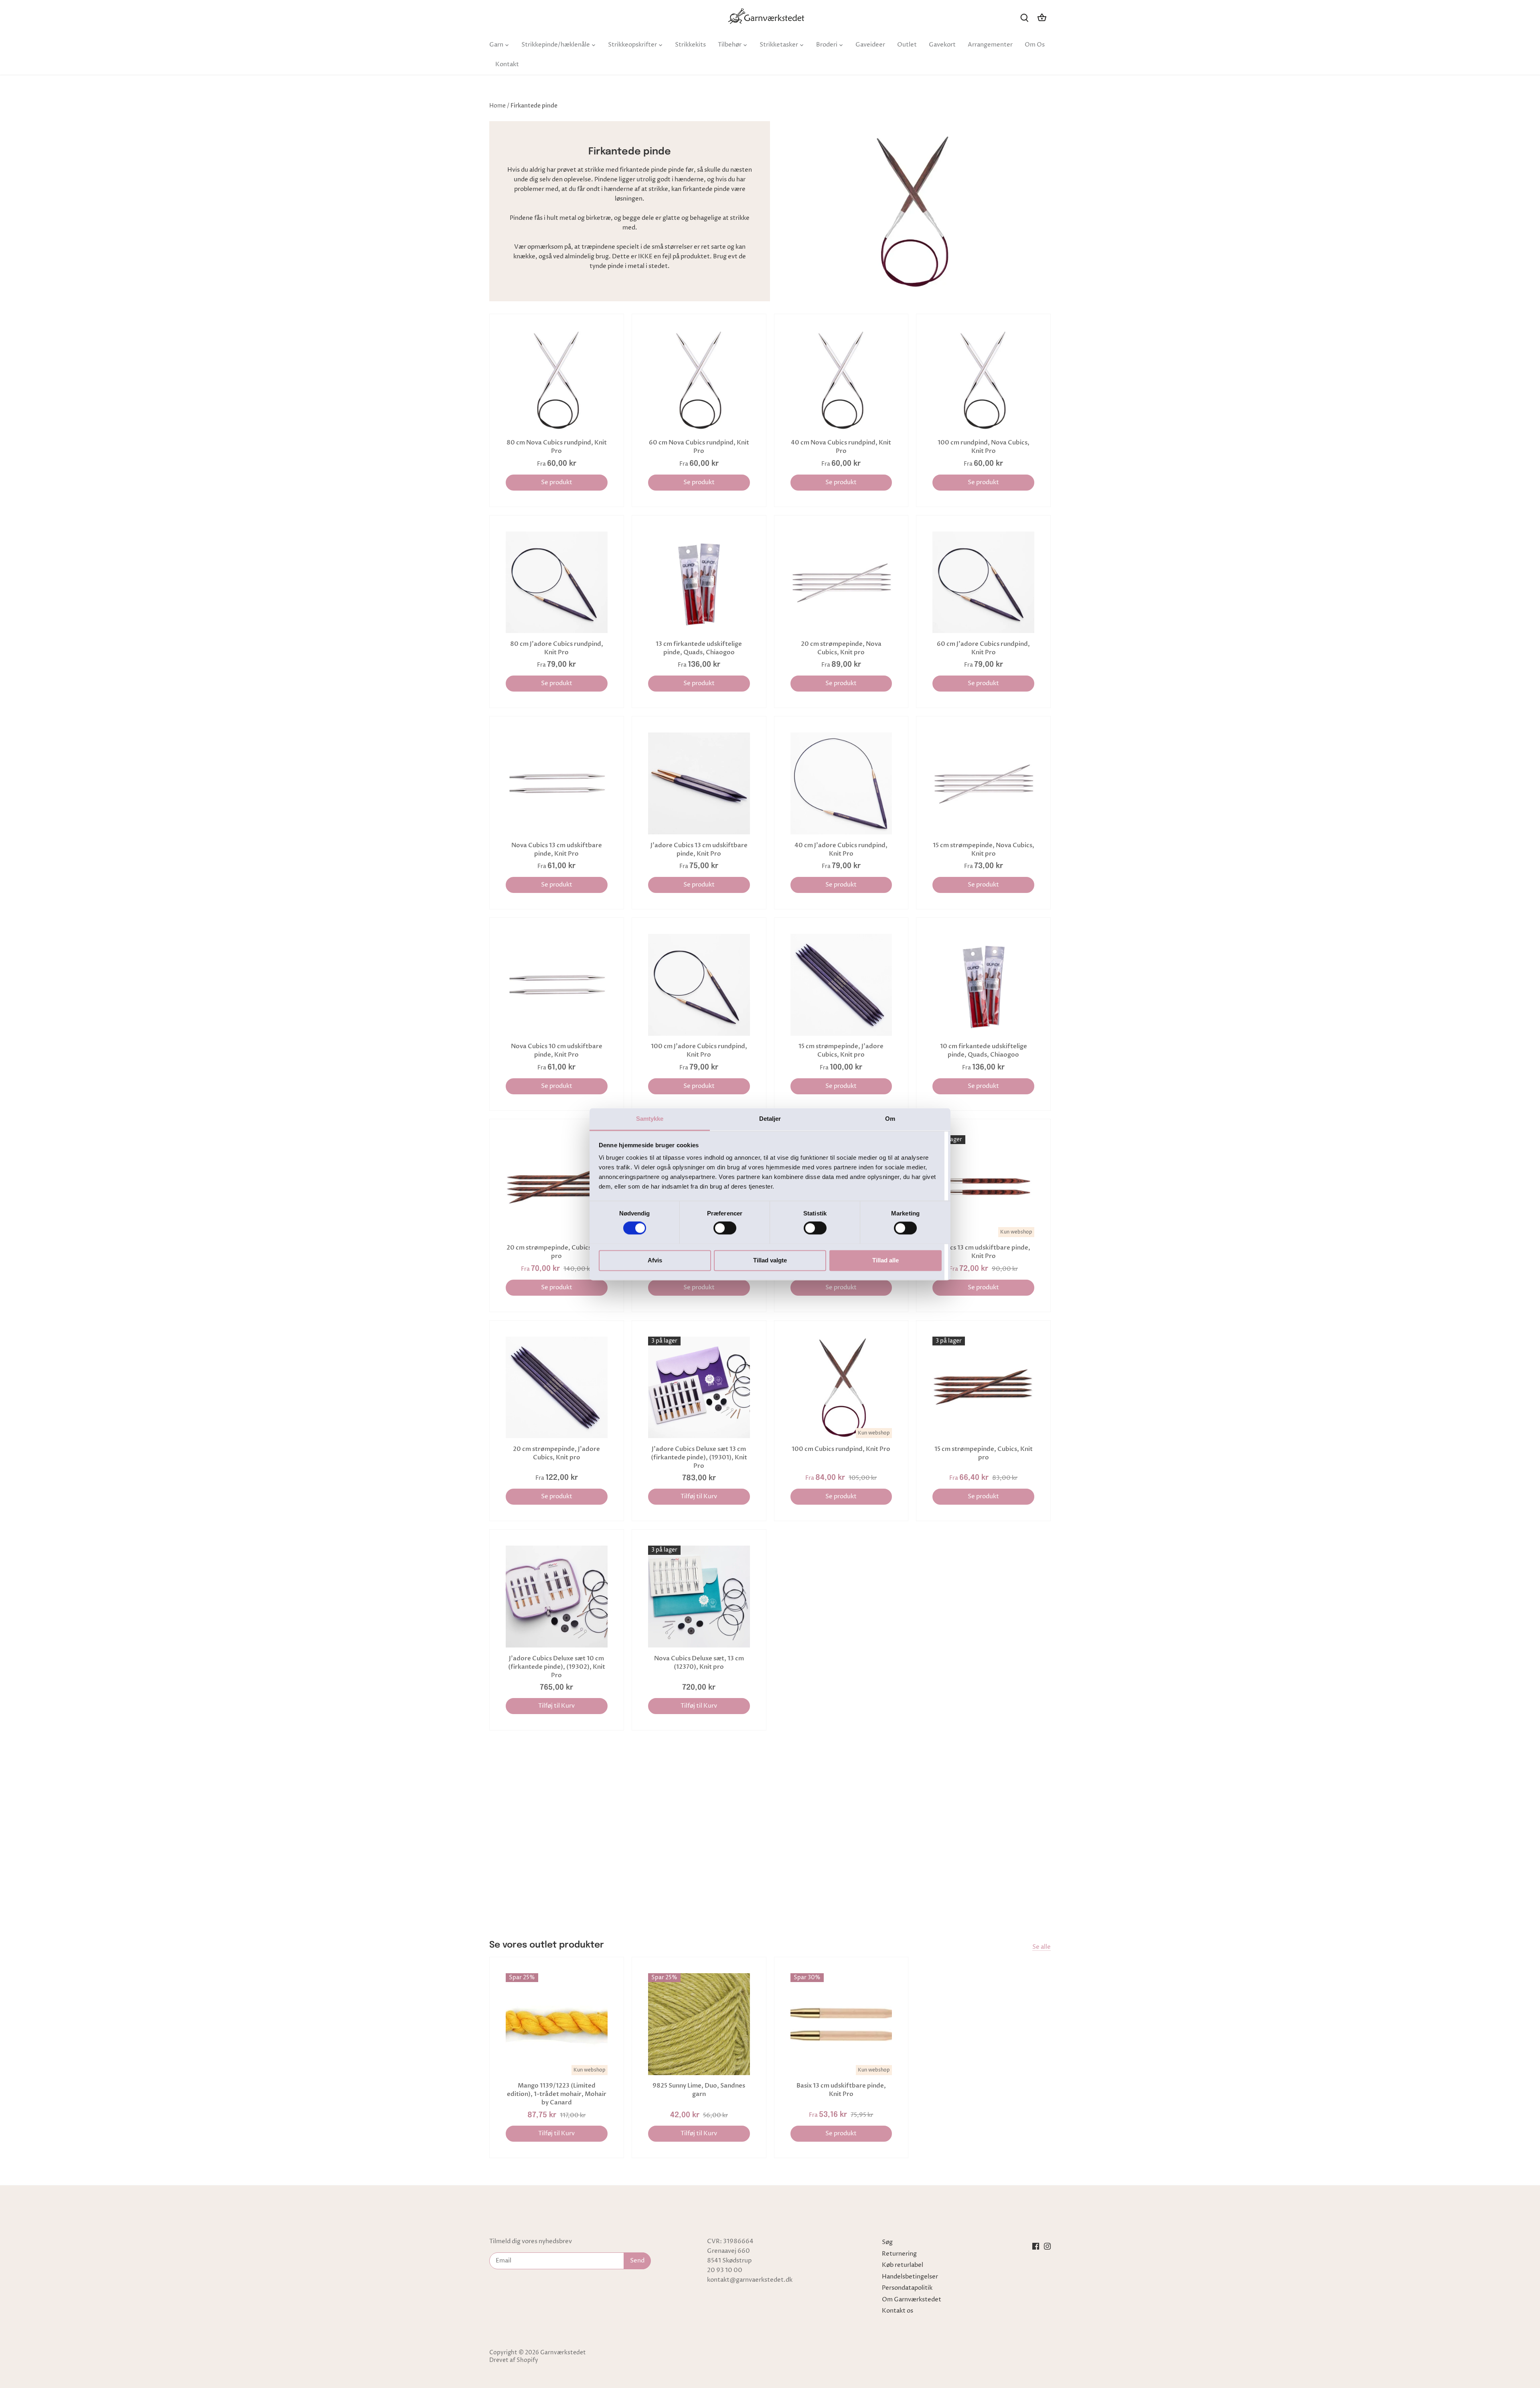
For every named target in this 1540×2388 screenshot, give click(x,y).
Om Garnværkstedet (912, 2300)
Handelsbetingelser (910, 2277)
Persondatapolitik (907, 2288)
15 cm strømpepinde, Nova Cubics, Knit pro (984, 849)
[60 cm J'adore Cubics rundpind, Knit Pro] (983, 582)
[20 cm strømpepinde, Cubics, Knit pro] (557, 1186)
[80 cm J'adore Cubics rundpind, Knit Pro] (557, 582)
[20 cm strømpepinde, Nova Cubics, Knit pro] (841, 582)
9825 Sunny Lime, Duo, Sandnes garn (699, 2090)
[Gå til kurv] (1042, 17)
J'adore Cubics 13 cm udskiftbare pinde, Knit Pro (699, 849)
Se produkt (557, 482)
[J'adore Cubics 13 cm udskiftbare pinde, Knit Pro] (699, 783)
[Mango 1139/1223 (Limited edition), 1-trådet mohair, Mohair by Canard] (557, 2024)
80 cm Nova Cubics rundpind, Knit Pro (557, 447)
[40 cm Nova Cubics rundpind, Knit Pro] (841, 381)
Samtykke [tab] (650, 1119)
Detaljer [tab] (770, 1119)
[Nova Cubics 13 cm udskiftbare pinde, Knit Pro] (557, 783)
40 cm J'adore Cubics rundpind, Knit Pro (841, 849)
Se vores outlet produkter (547, 1945)
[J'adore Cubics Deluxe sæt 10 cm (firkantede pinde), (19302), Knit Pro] (557, 1597)
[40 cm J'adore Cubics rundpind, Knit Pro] (841, 783)
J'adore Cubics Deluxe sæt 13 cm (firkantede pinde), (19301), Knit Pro (699, 1457)
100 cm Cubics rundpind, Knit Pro (841, 1449)
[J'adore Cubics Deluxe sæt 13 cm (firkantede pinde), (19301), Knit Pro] (699, 1388)
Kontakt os (898, 2311)
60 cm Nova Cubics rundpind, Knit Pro (699, 447)
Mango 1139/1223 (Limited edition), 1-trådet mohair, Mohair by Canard (557, 2094)
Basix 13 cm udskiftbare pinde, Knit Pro (841, 2090)
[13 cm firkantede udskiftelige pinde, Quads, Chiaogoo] (699, 582)
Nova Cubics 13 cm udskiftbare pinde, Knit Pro (557, 849)
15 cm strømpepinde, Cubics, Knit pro (984, 1453)
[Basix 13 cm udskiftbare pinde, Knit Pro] (841, 2024)
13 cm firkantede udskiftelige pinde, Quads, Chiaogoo (699, 648)
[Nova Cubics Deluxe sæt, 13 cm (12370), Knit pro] (699, 1597)
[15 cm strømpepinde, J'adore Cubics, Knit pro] (841, 985)
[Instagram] (1047, 2246)
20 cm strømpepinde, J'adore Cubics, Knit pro (556, 1453)
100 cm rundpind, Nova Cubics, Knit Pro (984, 447)
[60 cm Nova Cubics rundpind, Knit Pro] (699, 381)
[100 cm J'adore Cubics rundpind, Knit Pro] (699, 985)
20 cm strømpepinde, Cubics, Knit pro (557, 1252)
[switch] (725, 1228)
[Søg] (1024, 17)
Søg (887, 2242)
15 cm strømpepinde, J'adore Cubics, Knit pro (841, 1050)
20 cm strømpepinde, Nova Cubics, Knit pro (841, 648)
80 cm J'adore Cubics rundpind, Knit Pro (557, 648)
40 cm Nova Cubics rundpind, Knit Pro (841, 447)
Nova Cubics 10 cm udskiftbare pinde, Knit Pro (557, 1050)
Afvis (655, 1260)
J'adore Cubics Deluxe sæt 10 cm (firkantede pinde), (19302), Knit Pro (557, 1667)
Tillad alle (885, 1260)
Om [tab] (890, 1119)
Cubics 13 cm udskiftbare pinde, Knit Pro (983, 1252)
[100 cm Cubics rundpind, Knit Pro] (841, 1388)
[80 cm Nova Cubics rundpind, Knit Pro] (557, 381)
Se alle (1042, 1947)
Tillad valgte (770, 1260)
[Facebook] (1036, 2246)
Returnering (899, 2254)
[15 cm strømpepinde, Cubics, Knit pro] (983, 1388)
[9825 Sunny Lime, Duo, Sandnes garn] (699, 2024)
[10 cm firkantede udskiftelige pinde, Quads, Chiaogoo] (983, 985)
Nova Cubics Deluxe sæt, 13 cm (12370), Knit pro (699, 1663)
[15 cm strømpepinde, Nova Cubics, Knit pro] (983, 783)
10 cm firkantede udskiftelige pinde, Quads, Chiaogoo (984, 1050)
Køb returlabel (903, 2265)
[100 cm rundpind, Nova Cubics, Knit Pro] (983, 381)
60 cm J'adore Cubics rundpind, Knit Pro (983, 648)
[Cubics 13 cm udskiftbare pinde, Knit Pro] (983, 1186)
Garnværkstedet (563, 2353)
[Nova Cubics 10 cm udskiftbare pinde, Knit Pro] (557, 985)
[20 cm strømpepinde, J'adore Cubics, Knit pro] (557, 1388)
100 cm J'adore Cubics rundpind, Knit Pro (699, 1050)
